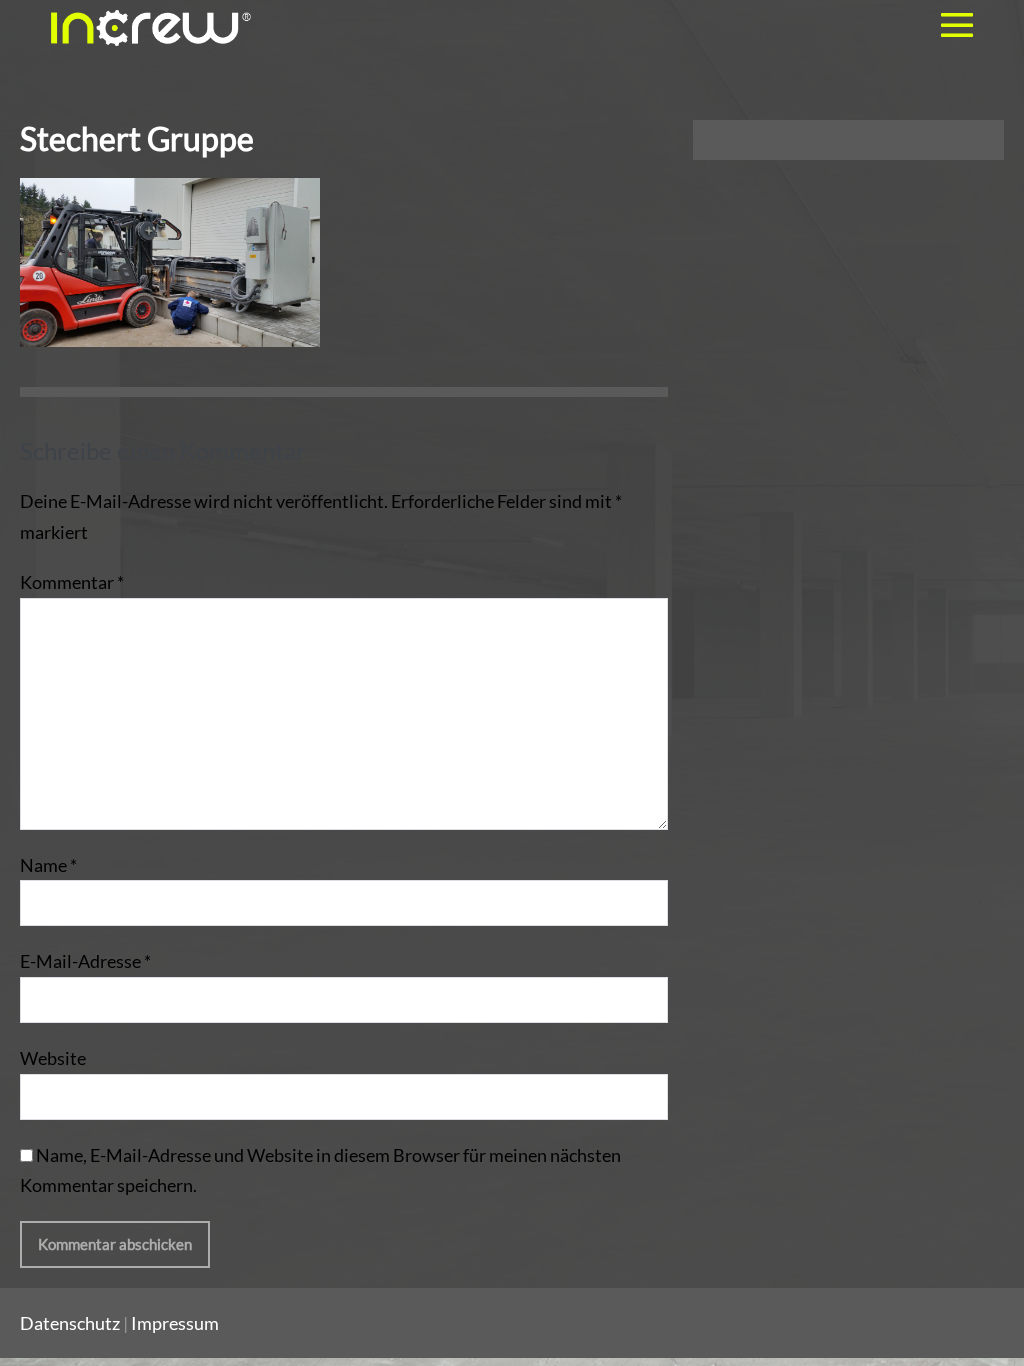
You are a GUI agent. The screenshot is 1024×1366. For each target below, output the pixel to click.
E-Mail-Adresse (85, 961)
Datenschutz (70, 1323)
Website (53, 1058)
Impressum (175, 1323)
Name (48, 865)
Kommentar (72, 582)
